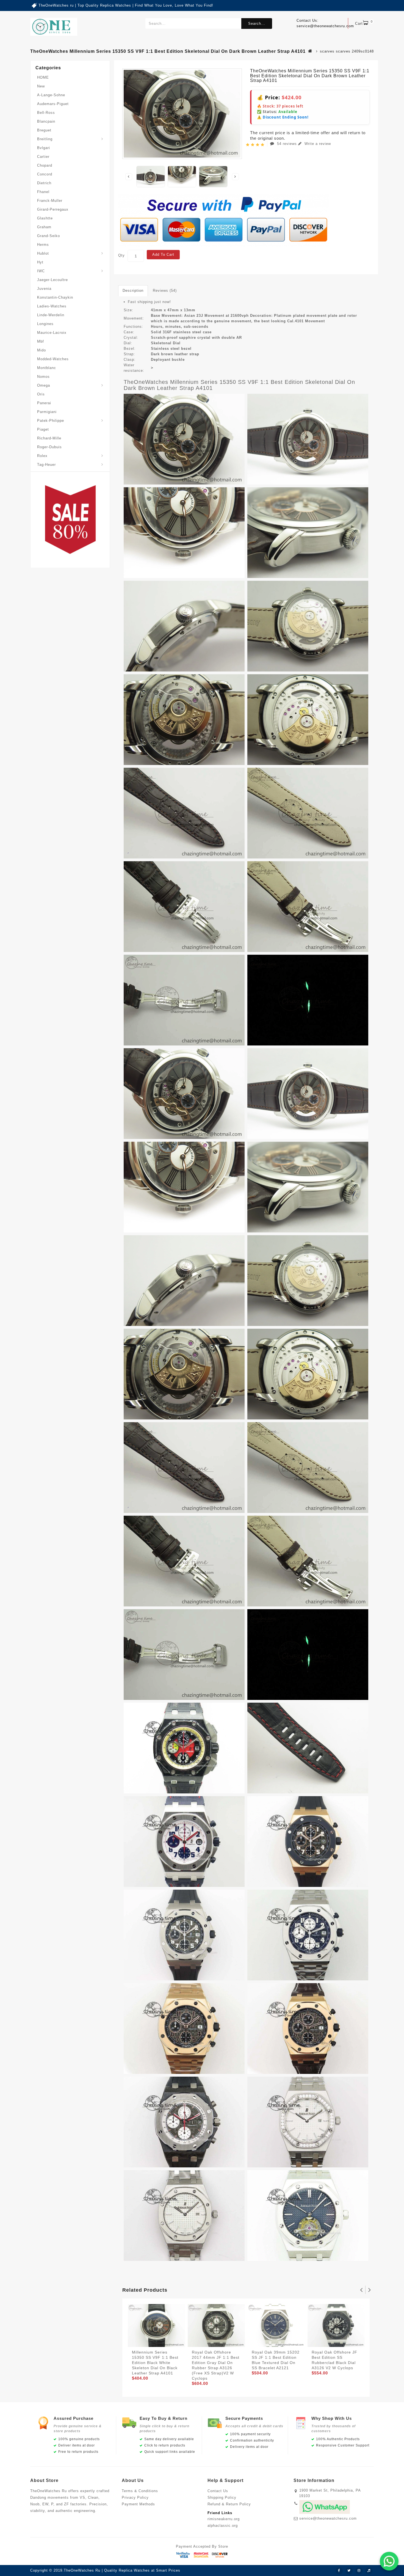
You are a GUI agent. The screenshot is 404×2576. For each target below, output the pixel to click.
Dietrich (44, 183)
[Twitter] (349, 2571)
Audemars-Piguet (53, 104)
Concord (45, 174)
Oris (41, 394)
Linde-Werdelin (51, 315)
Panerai (44, 403)
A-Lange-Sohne (51, 95)
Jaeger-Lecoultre (52, 280)
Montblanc (47, 368)
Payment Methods (138, 2504)
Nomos (43, 377)
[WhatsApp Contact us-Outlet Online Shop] (389, 2561)
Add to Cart (163, 254)
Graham (44, 227)
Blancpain (46, 121)
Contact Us (218, 2491)
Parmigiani (47, 412)
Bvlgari (44, 148)
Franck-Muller (50, 201)
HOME (43, 77)
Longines (45, 324)
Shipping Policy (222, 2497)
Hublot (43, 253)
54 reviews (287, 144)
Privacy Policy (135, 2497)
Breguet (44, 130)
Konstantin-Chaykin (55, 297)
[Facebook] (339, 2571)
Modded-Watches (53, 359)
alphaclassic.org (223, 2526)
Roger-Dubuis (49, 447)
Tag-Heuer (46, 465)
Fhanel (43, 192)
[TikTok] (369, 2571)
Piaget (43, 429)
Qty (121, 255)
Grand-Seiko (49, 236)
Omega (44, 385)
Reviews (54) (165, 291)
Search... (257, 24)
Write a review (317, 144)
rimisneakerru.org (224, 2519)
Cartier (43, 157)
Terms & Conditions (140, 2491)
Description (133, 291)
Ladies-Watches (52, 306)
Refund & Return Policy (229, 2504)
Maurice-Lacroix (52, 333)
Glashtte (45, 218)
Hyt (40, 262)
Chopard (45, 165)
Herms (43, 245)
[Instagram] (359, 2571)
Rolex (42, 456)
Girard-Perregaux (53, 209)
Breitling (45, 139)
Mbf (41, 341)
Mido (41, 350)
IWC (41, 271)
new (41, 86)
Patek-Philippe (51, 421)
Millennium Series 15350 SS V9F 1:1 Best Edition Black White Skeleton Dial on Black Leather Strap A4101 (155, 2363)
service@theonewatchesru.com (328, 2518)
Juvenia (44, 289)
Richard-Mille (49, 438)
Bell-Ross (46, 113)
